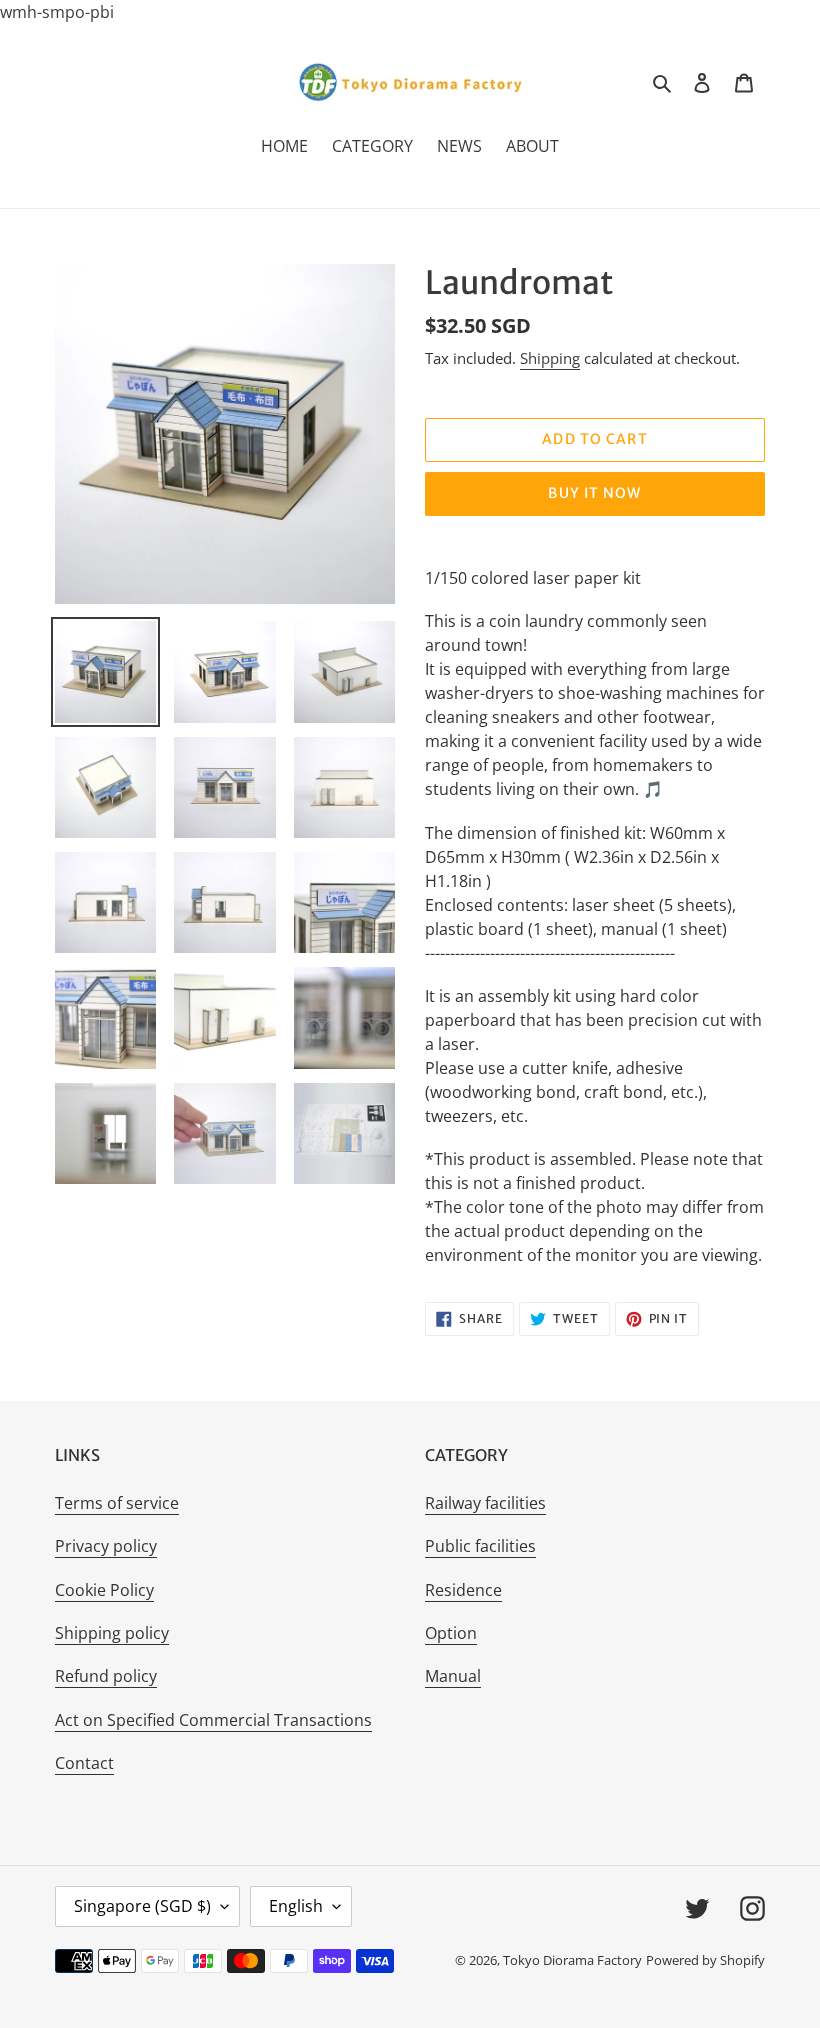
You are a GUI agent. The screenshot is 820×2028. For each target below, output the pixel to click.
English (296, 1906)
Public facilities (480, 1546)
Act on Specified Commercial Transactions (213, 1720)
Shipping (550, 358)
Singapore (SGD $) (142, 1906)
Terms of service (117, 1503)
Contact (84, 1763)
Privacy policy (106, 1546)
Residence (463, 1590)
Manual (453, 1676)
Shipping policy (112, 1633)
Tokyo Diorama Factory (572, 1960)
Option (451, 1633)
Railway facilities (485, 1503)
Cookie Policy (104, 1590)
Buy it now (594, 493)
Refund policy (106, 1676)
